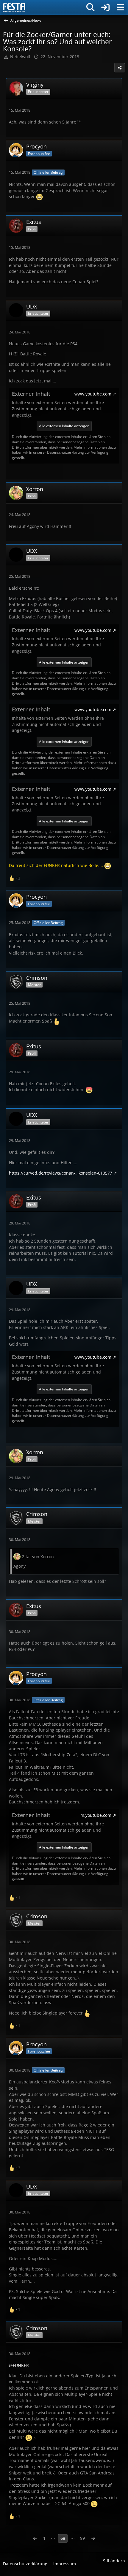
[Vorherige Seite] (35, 2538)
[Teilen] (120, 68)
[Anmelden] (105, 7)
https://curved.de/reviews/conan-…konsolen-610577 (61, 1173)
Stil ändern (114, 2561)
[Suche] (90, 7)
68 (63, 2538)
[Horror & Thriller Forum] (14, 7)
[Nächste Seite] (93, 2538)
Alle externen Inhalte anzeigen (64, 426)
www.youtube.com (93, 394)
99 (82, 2538)
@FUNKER (19, 2365)
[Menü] (120, 7)
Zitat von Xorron (38, 1557)
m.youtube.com (96, 1815)
